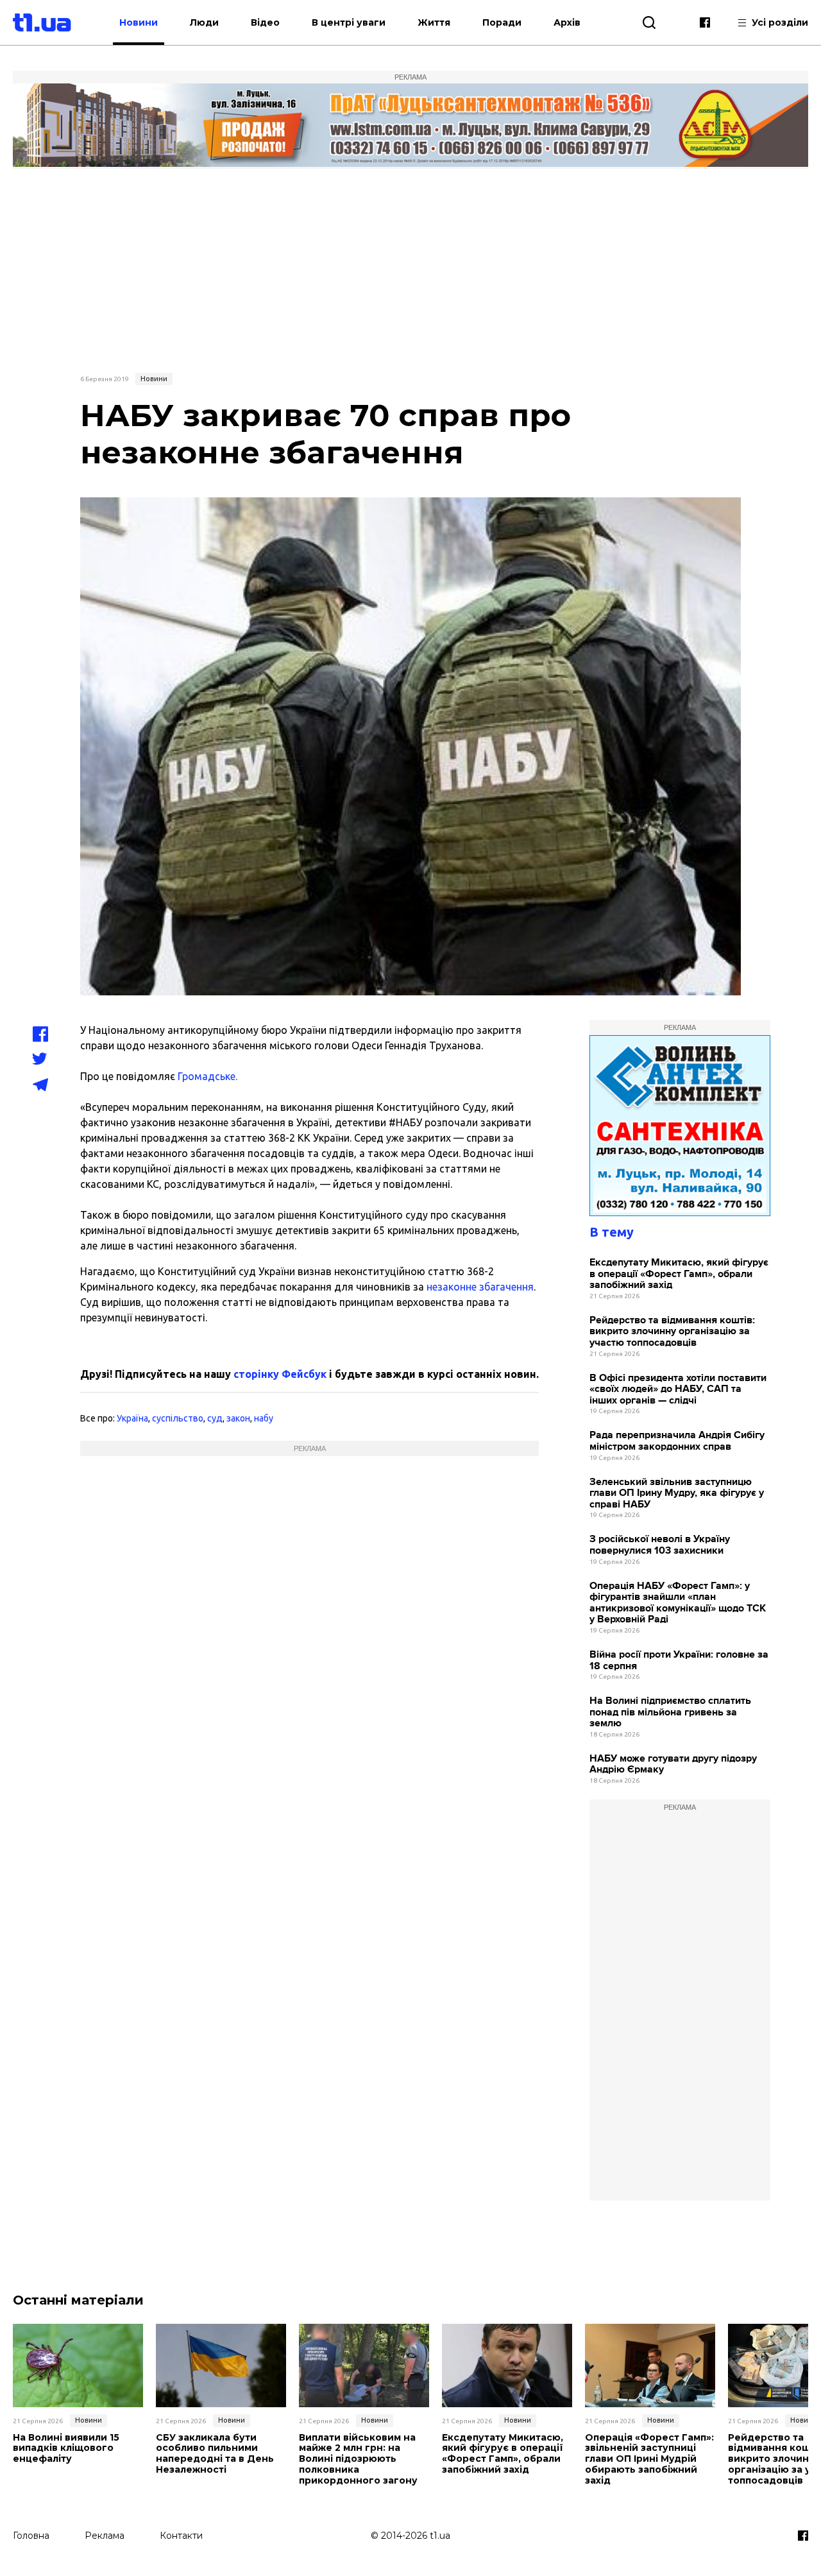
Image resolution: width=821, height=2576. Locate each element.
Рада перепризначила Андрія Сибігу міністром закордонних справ (677, 1441)
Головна (31, 2536)
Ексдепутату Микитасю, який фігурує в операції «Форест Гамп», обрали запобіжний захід (679, 1274)
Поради (502, 22)
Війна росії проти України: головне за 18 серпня (679, 1661)
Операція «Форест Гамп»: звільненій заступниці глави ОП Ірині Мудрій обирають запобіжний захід (649, 2459)
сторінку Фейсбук (280, 1374)
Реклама (105, 2536)
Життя (434, 22)
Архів (567, 22)
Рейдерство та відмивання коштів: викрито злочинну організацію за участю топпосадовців (672, 1332)
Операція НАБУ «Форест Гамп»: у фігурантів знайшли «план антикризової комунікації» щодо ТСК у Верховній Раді (678, 1603)
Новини (139, 22)
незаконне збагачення (480, 1287)
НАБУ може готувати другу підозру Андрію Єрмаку (673, 1765)
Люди (204, 22)
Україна (132, 1418)
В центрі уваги (349, 22)
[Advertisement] (410, 269)
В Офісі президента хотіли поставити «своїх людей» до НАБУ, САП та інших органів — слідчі (678, 1389)
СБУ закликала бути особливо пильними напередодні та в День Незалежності (215, 2454)
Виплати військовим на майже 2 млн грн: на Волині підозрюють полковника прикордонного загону (358, 2459)
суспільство (178, 1418)
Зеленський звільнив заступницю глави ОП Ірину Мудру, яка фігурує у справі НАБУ (677, 1493)
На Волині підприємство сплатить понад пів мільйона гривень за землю (670, 1712)
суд (215, 1418)
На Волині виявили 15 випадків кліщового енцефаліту (66, 2448)
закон (238, 1418)
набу (264, 1418)
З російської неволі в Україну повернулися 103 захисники (660, 1545)
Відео (265, 22)
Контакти (181, 2536)
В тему (612, 1232)
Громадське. (207, 1076)
